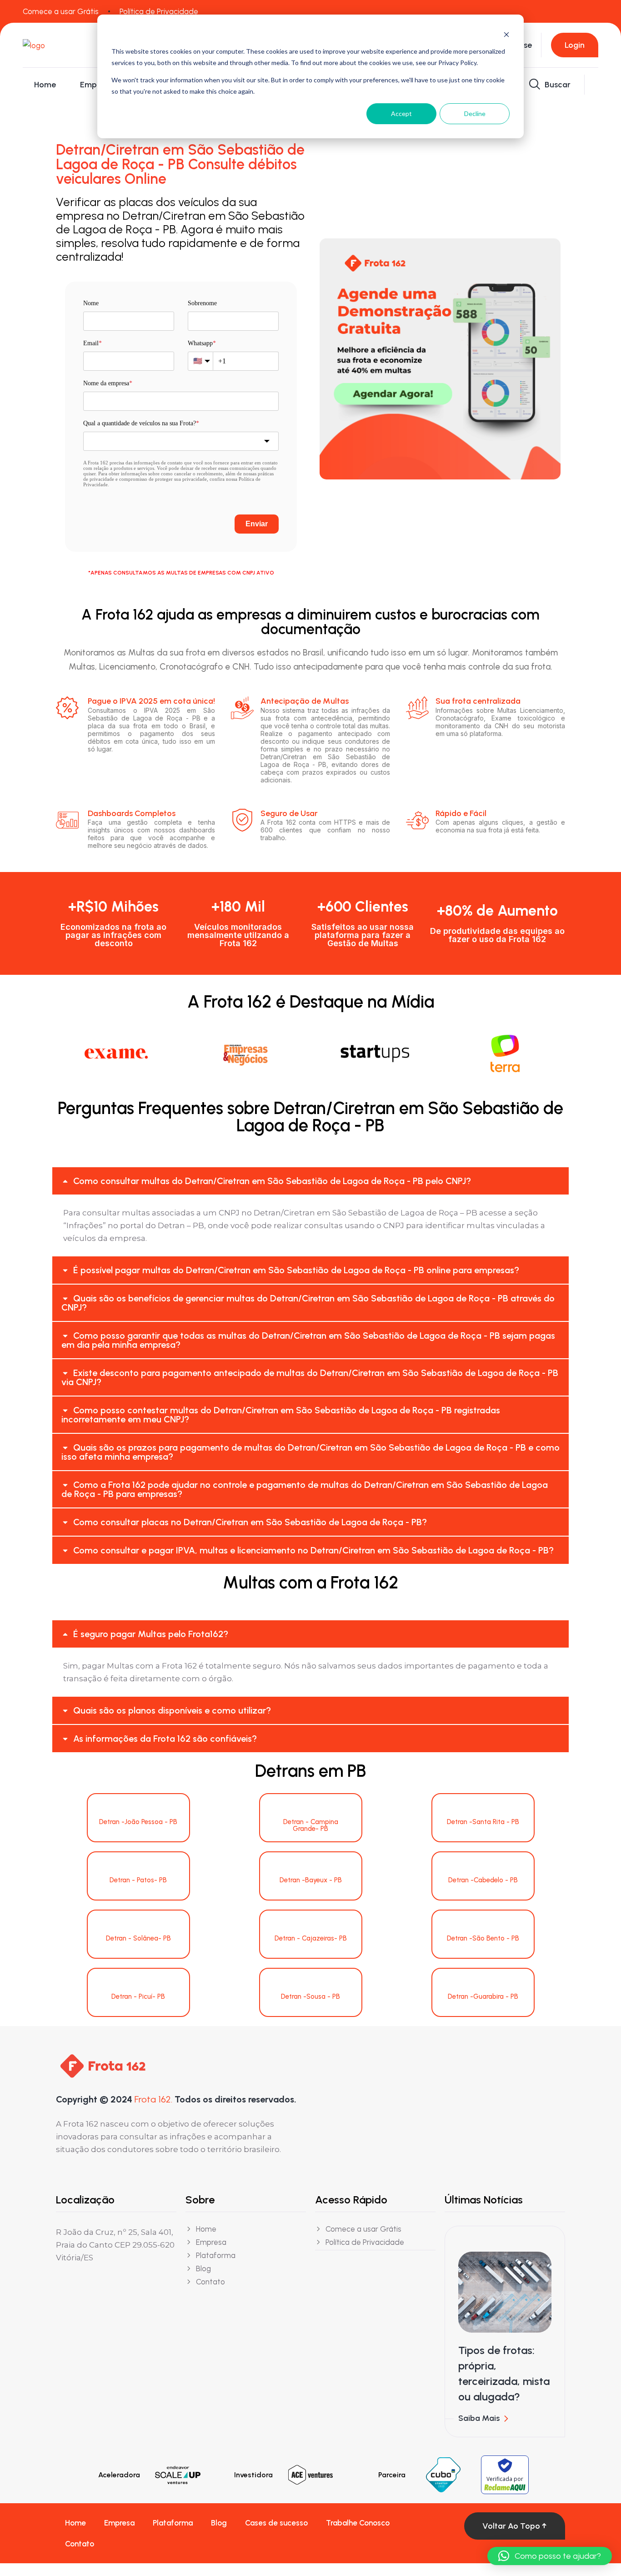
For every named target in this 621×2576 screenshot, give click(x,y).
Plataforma (173, 2523)
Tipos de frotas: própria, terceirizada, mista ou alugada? (504, 2373)
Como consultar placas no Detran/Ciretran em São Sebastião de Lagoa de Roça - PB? (250, 1522)
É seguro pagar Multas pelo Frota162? (151, 1634)
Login (575, 45)
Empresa (96, 85)
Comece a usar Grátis (61, 11)
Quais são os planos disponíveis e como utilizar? (172, 1710)
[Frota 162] (72, 45)
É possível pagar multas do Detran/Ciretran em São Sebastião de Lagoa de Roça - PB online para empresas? (296, 1270)
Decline (475, 113)
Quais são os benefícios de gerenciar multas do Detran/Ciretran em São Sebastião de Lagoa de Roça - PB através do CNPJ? (308, 1303)
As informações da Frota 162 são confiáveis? (165, 1739)
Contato (80, 2544)
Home (45, 85)
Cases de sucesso (276, 2523)
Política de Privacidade (159, 11)
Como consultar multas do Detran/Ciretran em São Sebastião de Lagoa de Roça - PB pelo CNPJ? (272, 1181)
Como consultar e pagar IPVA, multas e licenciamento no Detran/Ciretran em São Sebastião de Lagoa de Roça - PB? (313, 1550)
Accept (401, 113)
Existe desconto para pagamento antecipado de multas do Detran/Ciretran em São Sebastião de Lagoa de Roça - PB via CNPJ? (310, 1377)
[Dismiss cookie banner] (506, 34)
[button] (310, 1181)
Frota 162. (153, 2099)
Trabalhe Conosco (358, 2523)
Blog (219, 2523)
